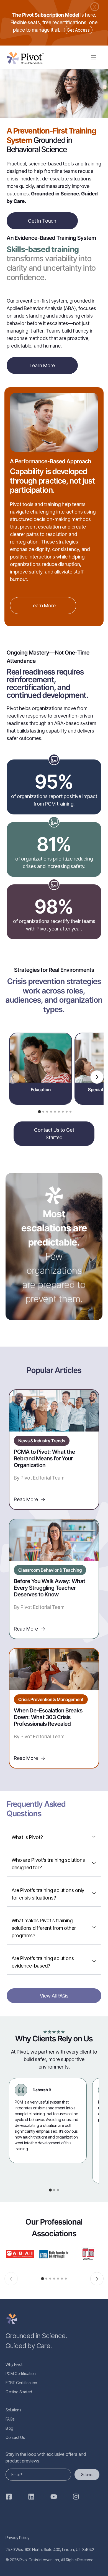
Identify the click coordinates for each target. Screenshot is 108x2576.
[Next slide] (97, 1077)
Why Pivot (14, 2364)
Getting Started (19, 2392)
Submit (87, 2475)
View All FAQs (54, 1996)
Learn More (42, 365)
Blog (9, 2428)
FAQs (10, 2419)
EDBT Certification (21, 2383)
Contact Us (15, 2437)
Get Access (78, 30)
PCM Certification (21, 2374)
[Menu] (93, 57)
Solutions (13, 2410)
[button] (39, 1112)
